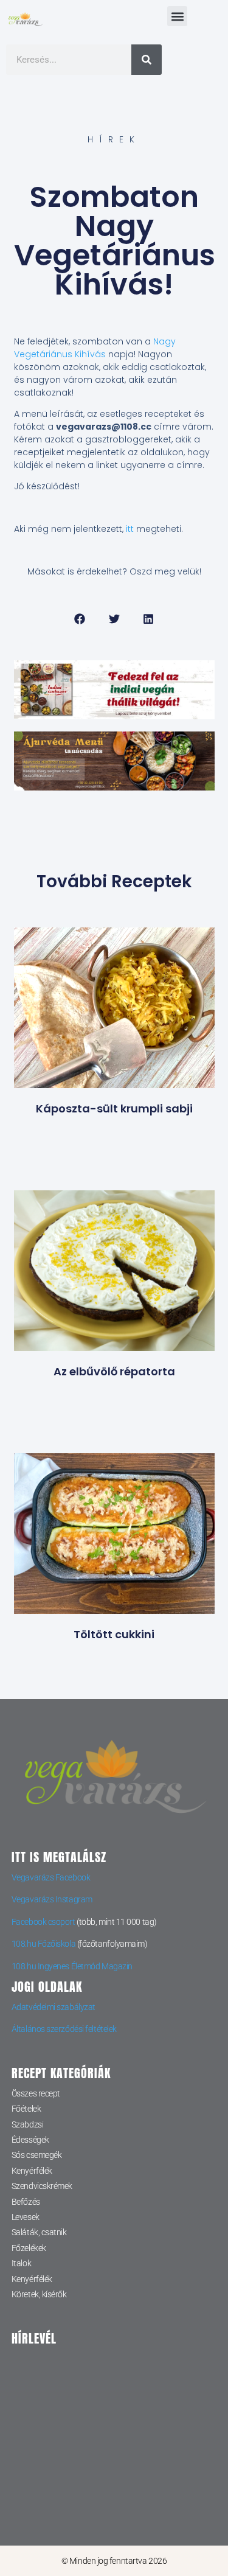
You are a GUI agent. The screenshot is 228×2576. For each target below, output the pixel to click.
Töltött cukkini (114, 1634)
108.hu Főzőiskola (43, 1944)
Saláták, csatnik (39, 2232)
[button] (177, 16)
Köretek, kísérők (39, 2294)
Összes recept (36, 2093)
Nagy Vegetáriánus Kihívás (95, 348)
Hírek (114, 139)
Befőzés (26, 2202)
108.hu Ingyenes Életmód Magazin (72, 1966)
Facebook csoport (43, 1922)
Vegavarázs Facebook (51, 1877)
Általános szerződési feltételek (64, 2029)
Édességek (30, 2140)
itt (130, 529)
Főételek (26, 2109)
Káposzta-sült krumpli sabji (114, 1108)
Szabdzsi (27, 2124)
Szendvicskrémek (42, 2186)
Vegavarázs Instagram (52, 1899)
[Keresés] (147, 60)
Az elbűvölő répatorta (114, 1371)
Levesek (26, 2217)
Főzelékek (29, 2248)
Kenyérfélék (32, 2171)
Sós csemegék (37, 2155)
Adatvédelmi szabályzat (54, 2007)
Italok (21, 2263)
